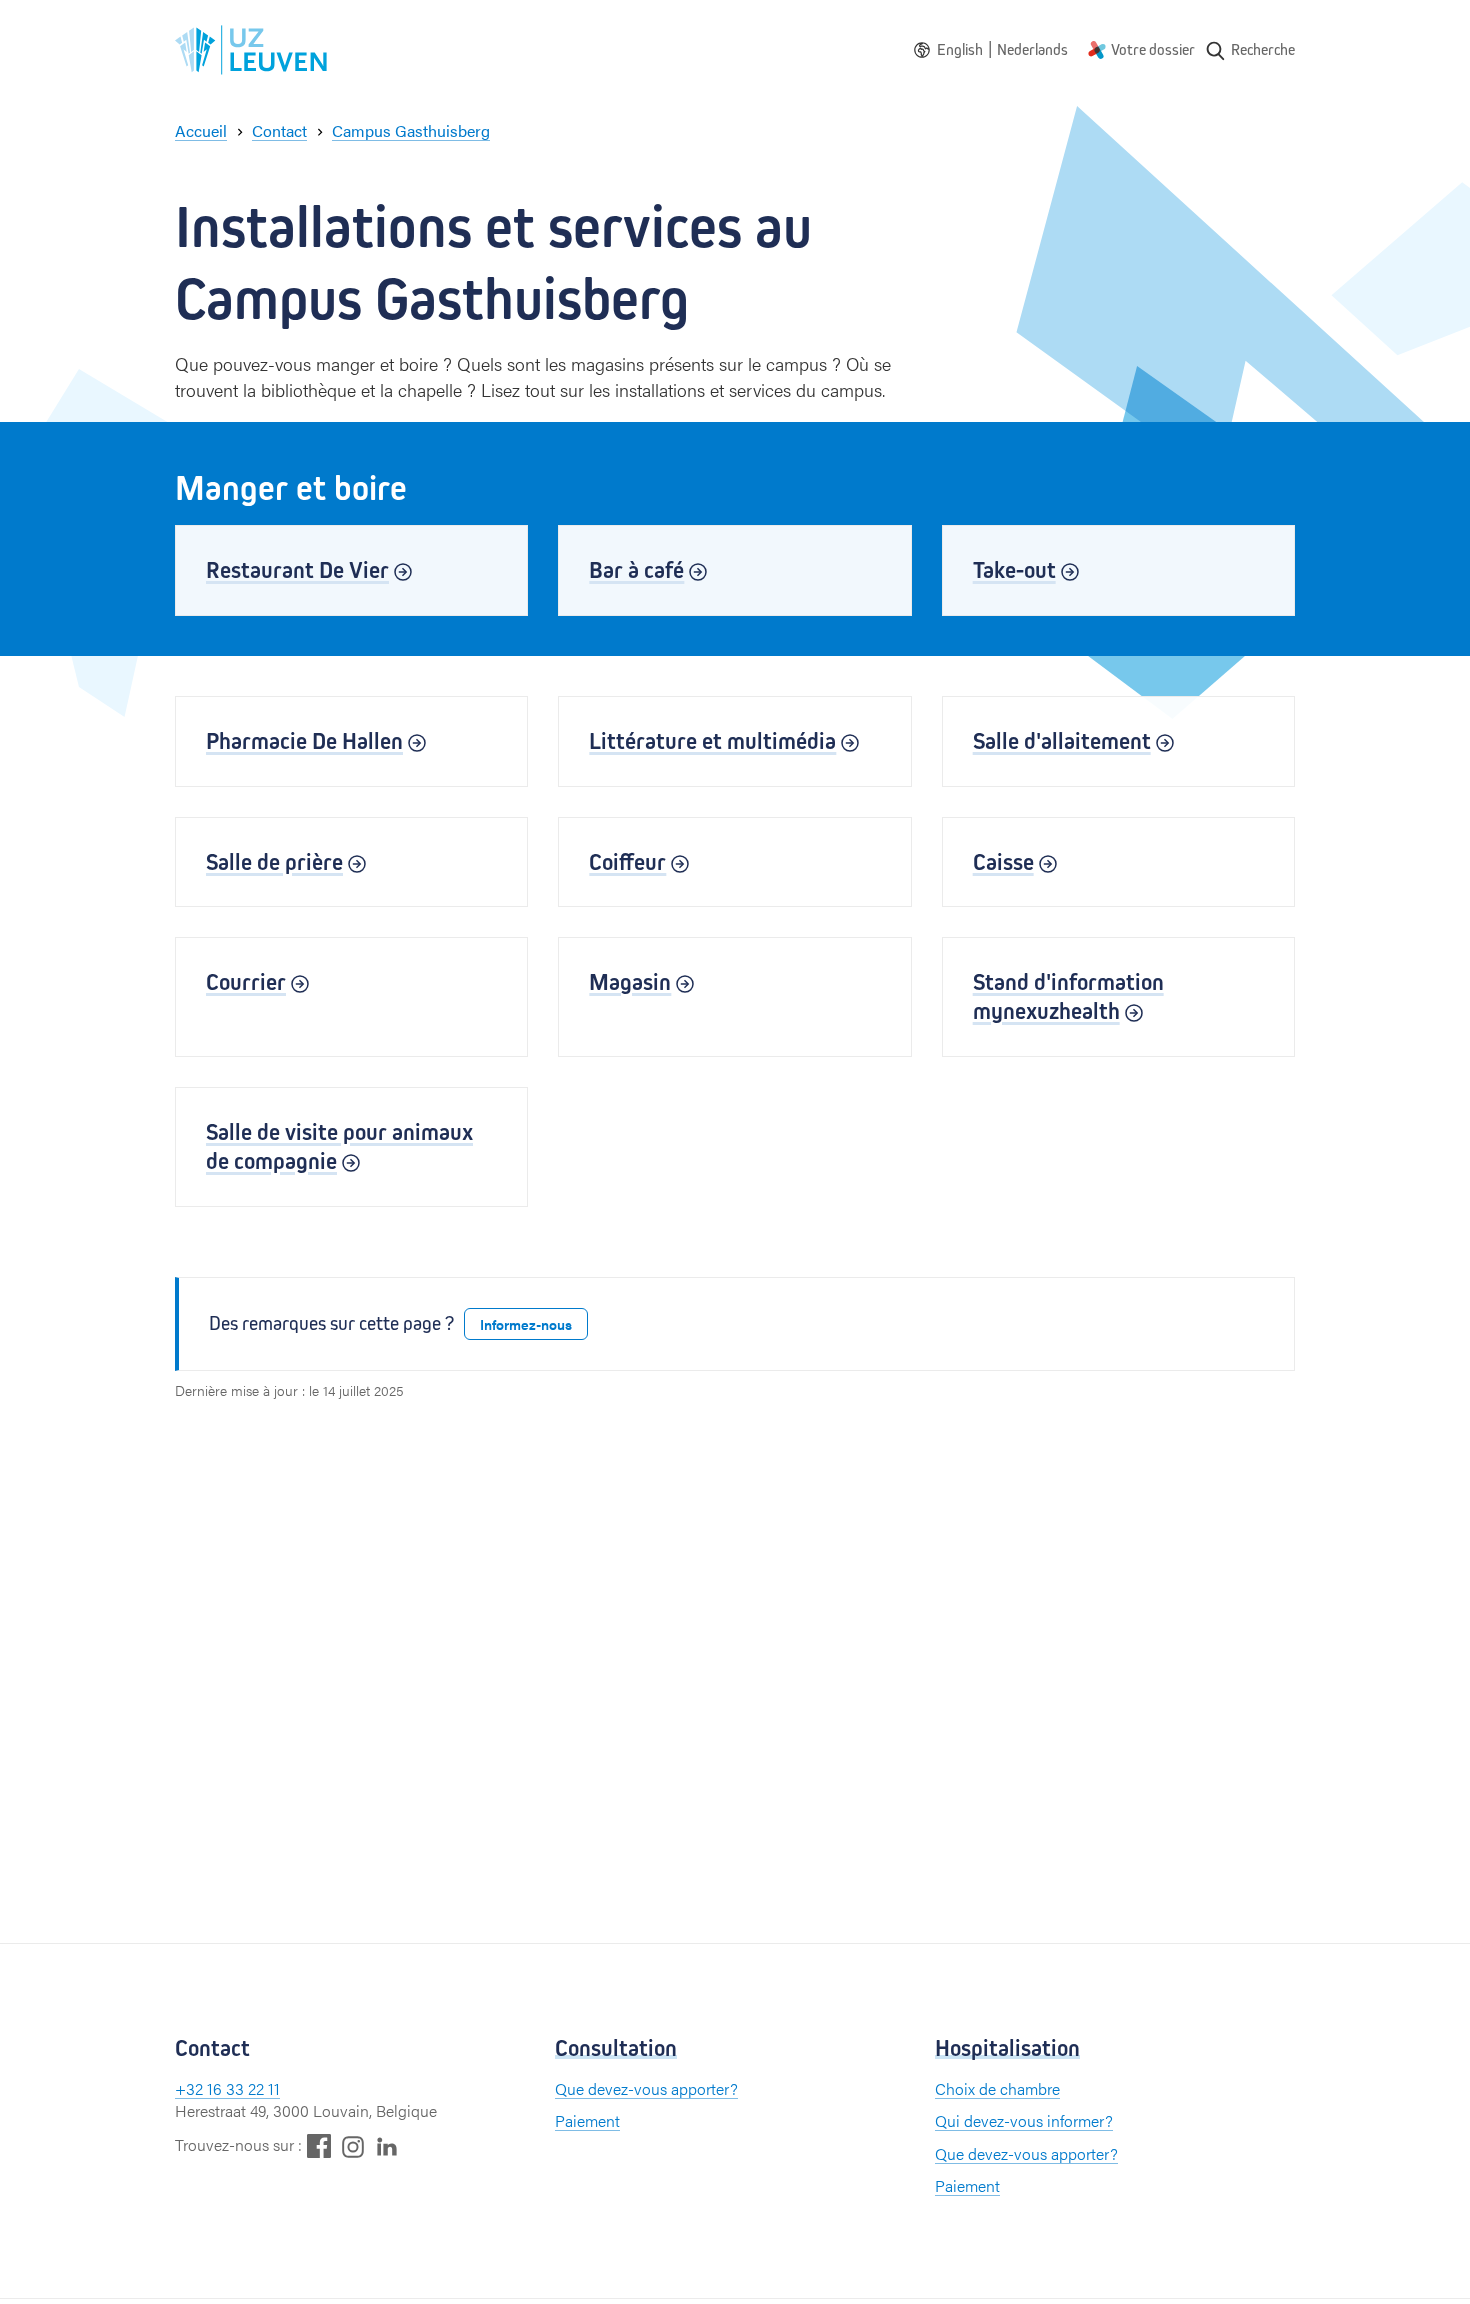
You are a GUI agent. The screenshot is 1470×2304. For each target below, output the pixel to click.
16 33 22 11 (243, 2088)
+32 (191, 2088)
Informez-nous (526, 1324)
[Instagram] (353, 2146)
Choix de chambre (997, 2088)
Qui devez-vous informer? (1024, 2120)
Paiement (587, 2120)
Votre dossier (1153, 49)
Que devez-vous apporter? (646, 2088)
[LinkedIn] (387, 2145)
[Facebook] (319, 2145)
